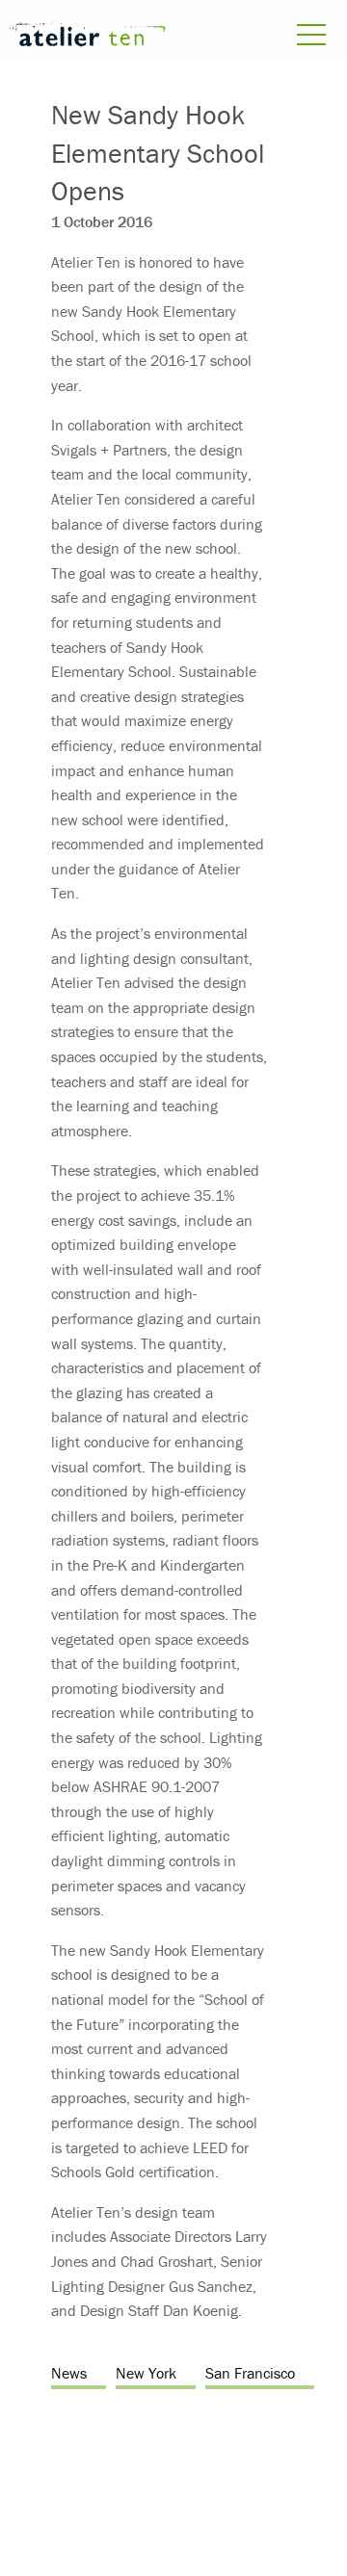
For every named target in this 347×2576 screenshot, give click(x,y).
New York (146, 2373)
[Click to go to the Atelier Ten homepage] (87, 37)
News (69, 2373)
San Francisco (250, 2373)
